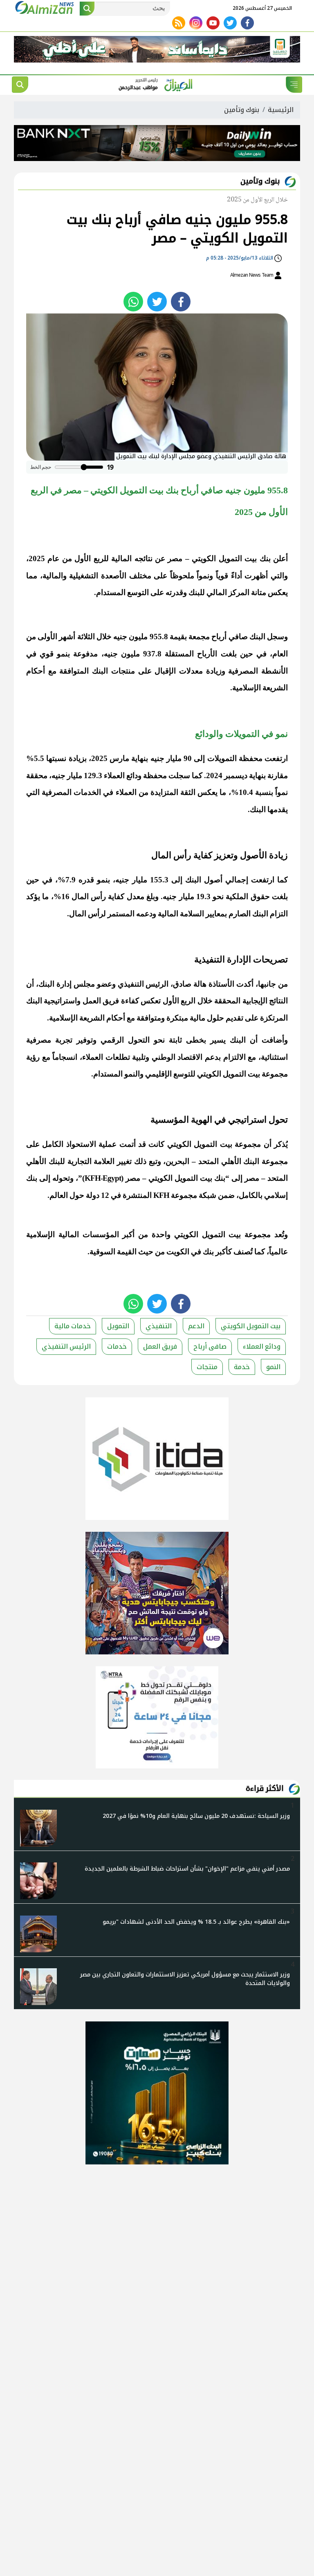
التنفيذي (159, 1326)
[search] (20, 85)
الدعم (196, 1326)
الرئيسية (281, 110)
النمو (273, 1367)
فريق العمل (160, 1346)
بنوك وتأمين (242, 110)
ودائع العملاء (262, 1346)
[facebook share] (181, 302)
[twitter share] (157, 302)
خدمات (117, 1346)
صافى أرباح (210, 1346)
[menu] (294, 85)
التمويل (118, 1326)
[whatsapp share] (133, 302)
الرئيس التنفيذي (66, 1346)
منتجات (207, 1367)
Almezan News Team (252, 275)
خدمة (242, 1367)
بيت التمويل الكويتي (251, 1326)
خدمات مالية (73, 1326)
